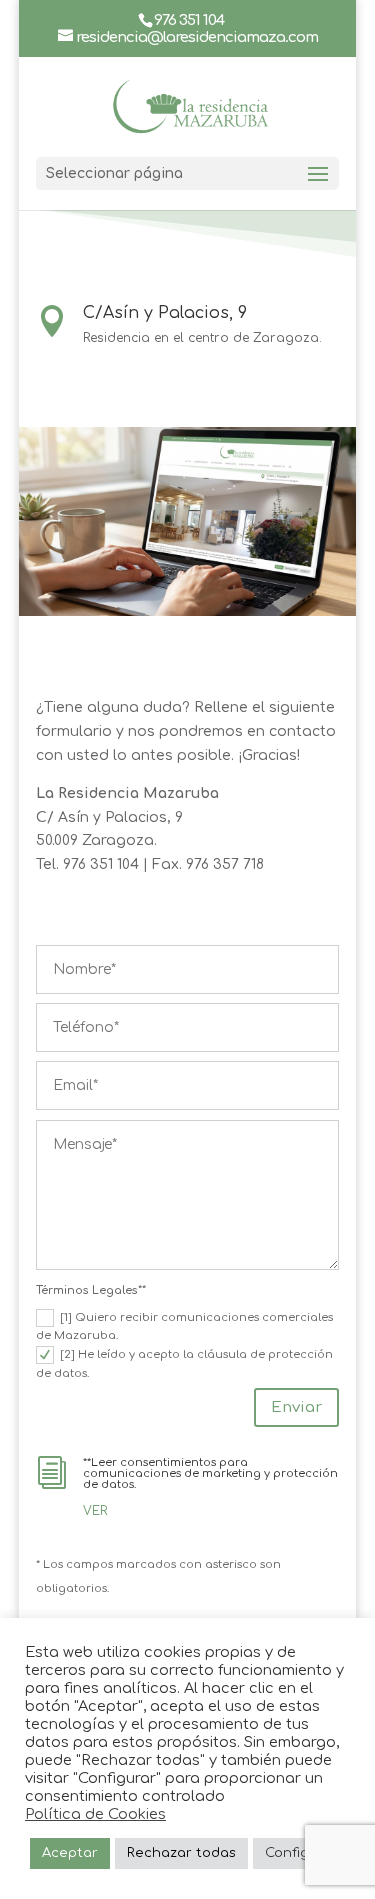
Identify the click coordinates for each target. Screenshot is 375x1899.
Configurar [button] (301, 1853)
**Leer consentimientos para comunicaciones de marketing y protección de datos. (210, 1473)
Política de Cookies (95, 1814)
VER (95, 1511)
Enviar (296, 1407)
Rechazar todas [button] (181, 1853)
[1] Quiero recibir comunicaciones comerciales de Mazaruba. (184, 1327)
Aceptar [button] (70, 1853)
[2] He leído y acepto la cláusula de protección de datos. (184, 1364)
